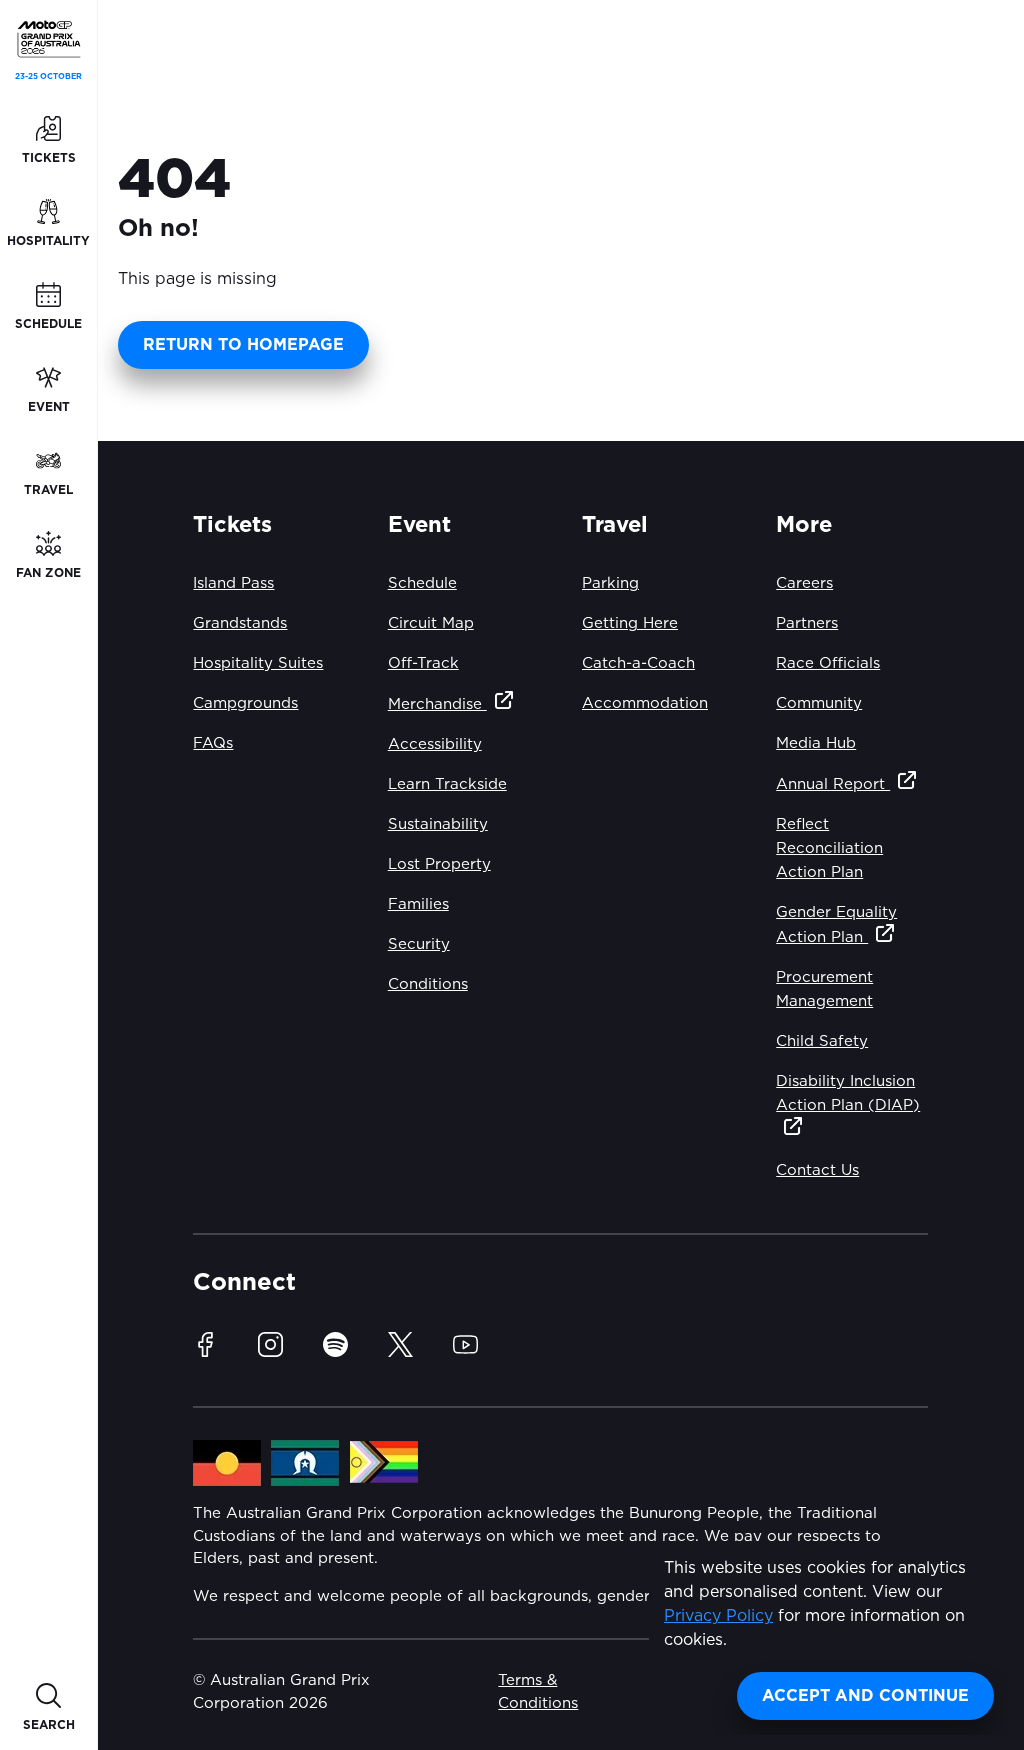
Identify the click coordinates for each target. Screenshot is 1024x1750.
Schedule (422, 583)
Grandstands (240, 623)
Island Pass (233, 583)
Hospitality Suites (258, 663)
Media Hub (816, 743)
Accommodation (645, 703)
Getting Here (630, 623)
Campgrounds (245, 703)
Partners (807, 623)
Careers (804, 583)
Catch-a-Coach (638, 663)
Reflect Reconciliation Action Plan (829, 848)
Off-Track (423, 663)
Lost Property (439, 864)
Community (819, 703)
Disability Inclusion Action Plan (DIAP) (848, 1093)
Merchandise (437, 704)
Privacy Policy (718, 1616)
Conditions (428, 984)
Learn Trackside (447, 784)
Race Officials (828, 663)
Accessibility (435, 744)
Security (419, 944)
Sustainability (438, 824)
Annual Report (833, 784)
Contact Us (817, 1170)
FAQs (213, 743)
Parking (610, 583)
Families (418, 904)
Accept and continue (865, 1696)
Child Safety (822, 1041)
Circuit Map (431, 623)
